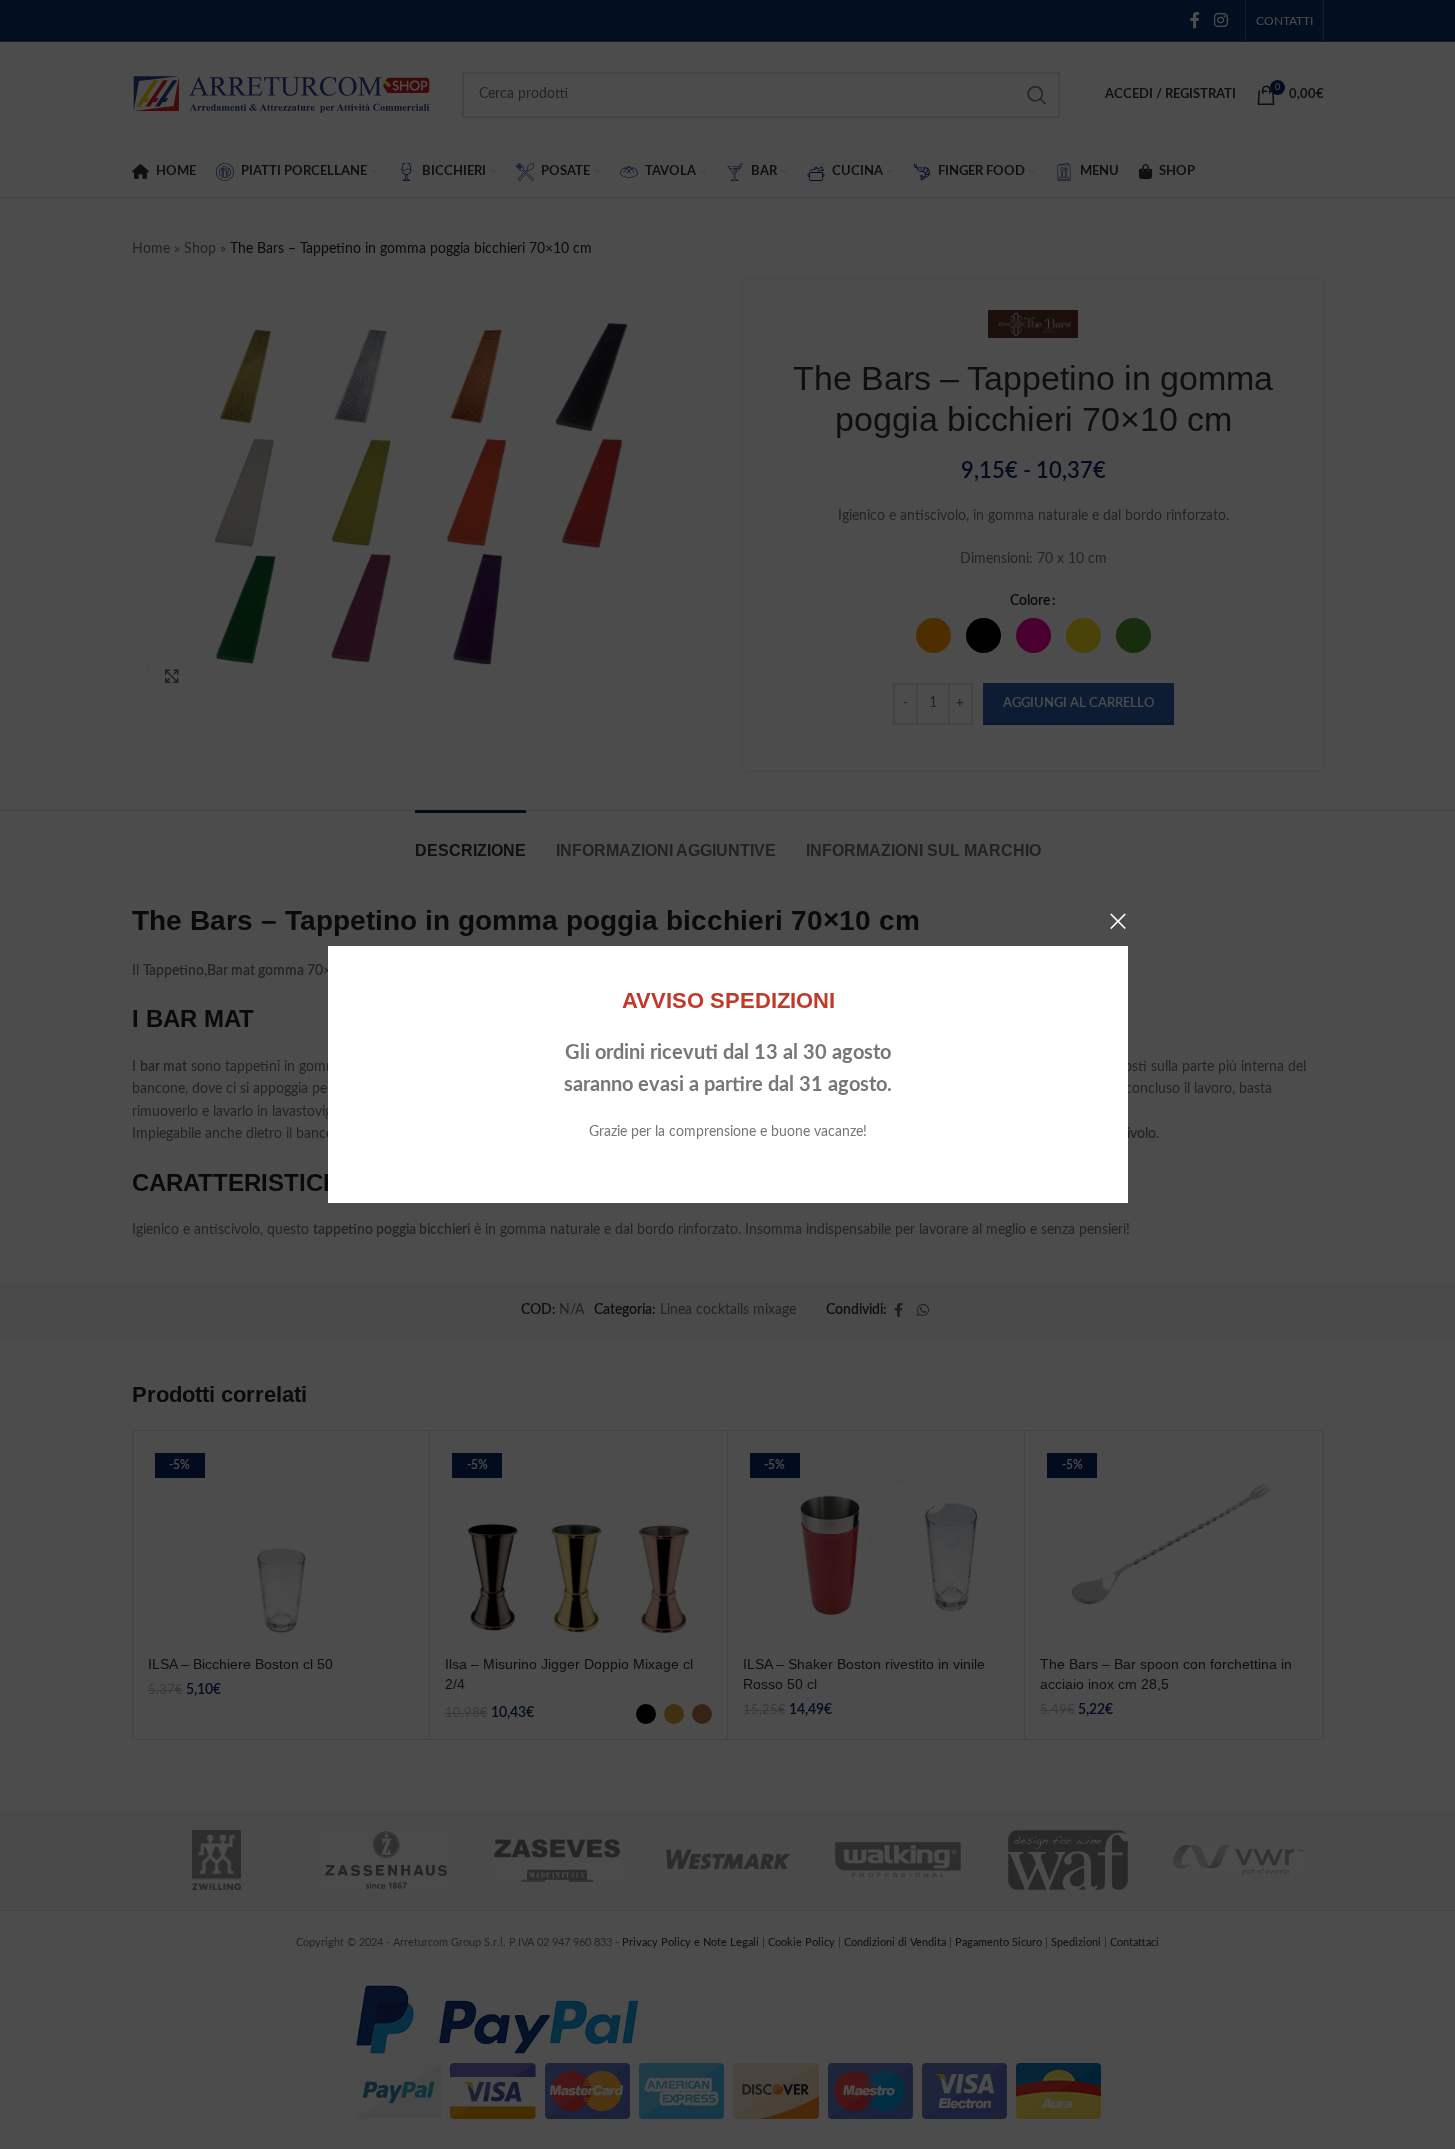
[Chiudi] (1118, 921)
